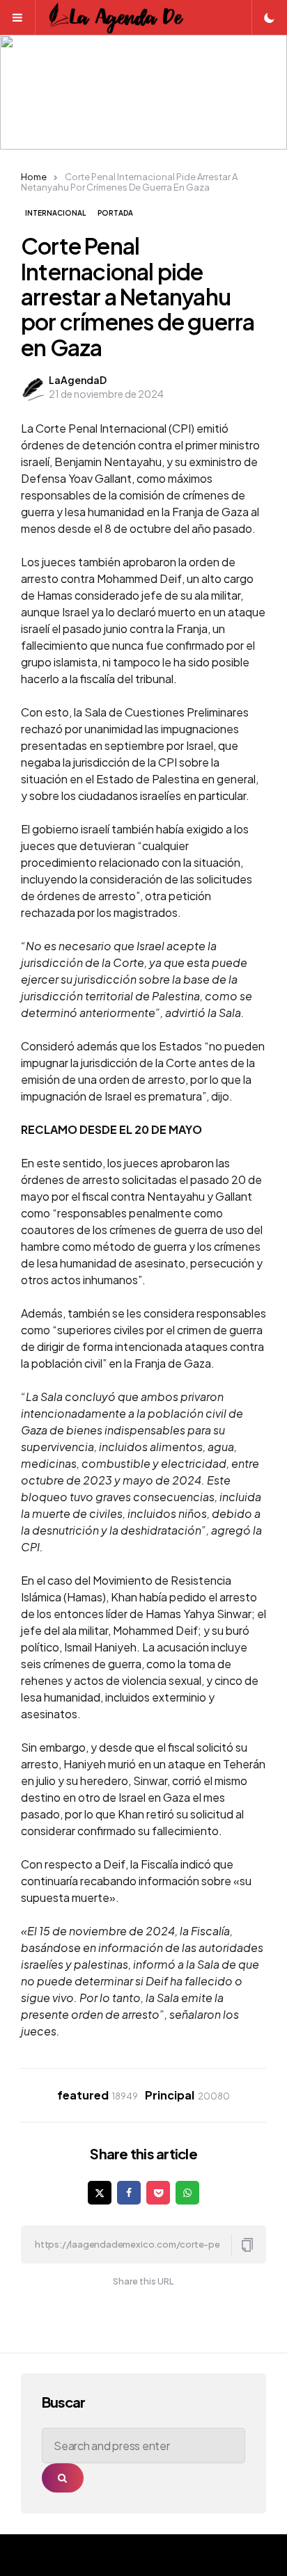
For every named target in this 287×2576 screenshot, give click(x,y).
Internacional (55, 213)
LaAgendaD (78, 380)
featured (98, 2095)
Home (34, 177)
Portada (115, 213)
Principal (187, 2095)
